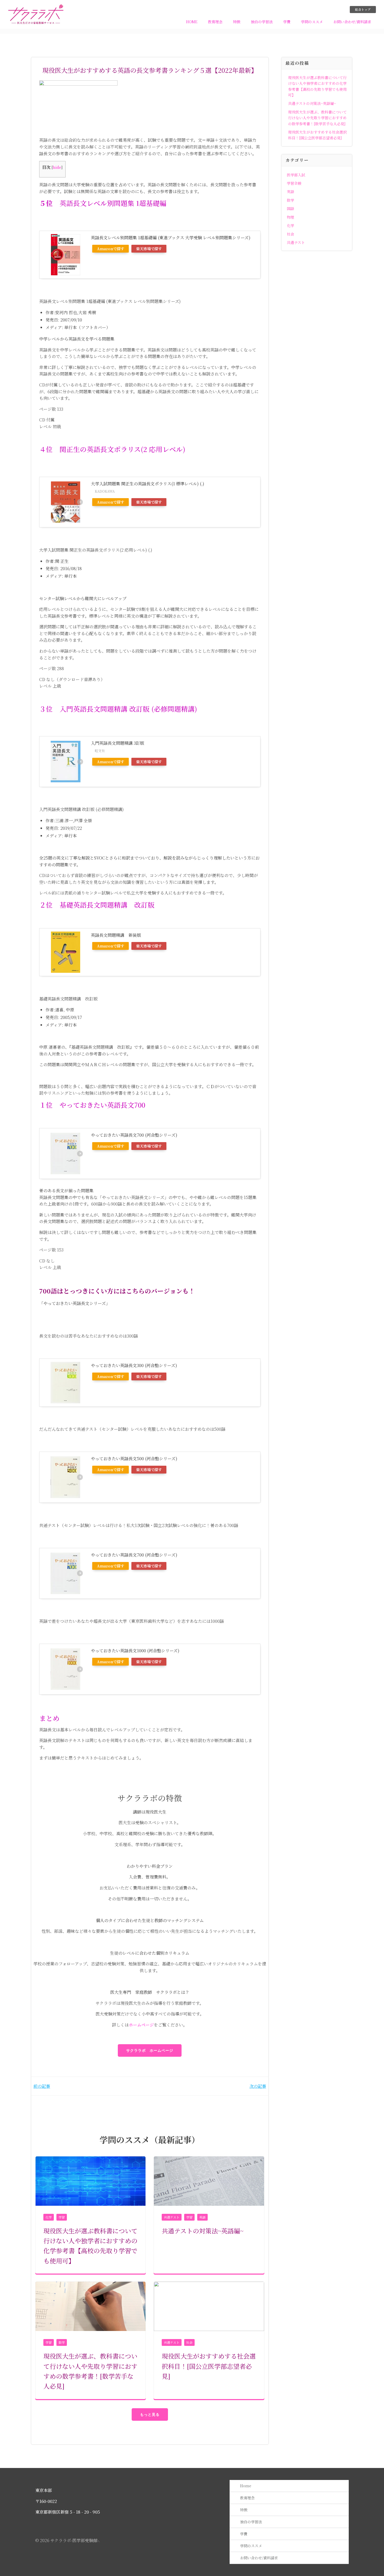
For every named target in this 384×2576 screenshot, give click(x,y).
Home (192, 22)
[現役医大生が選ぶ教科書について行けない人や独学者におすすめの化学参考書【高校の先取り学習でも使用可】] (91, 2180)
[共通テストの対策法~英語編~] (209, 2180)
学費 (287, 22)
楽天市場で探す (149, 249)
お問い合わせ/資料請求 (352, 22)
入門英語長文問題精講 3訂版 (118, 743)
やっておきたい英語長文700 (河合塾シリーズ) (134, 1135)
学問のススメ (312, 22)
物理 (290, 217)
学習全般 (294, 183)
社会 (189, 2342)
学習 (62, 2217)
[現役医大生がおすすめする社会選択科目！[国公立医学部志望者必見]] (209, 2306)
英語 (202, 2217)
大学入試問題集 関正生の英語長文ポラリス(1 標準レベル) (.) (148, 484)
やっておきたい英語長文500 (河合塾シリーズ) (134, 1459)
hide (57, 167)
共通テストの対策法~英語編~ (312, 103)
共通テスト (172, 2217)
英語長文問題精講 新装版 (116, 935)
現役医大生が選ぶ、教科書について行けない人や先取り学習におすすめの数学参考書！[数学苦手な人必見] (317, 118)
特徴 (237, 22)
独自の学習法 (262, 22)
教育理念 (215, 22)
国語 (290, 208)
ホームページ (141, 2025)
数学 (62, 2342)
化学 (49, 2217)
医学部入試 (296, 175)
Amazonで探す (110, 249)
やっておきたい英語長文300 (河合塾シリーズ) (134, 1365)
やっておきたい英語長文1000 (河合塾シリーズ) (135, 1651)
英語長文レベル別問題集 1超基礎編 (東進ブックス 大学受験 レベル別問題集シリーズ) (171, 238)
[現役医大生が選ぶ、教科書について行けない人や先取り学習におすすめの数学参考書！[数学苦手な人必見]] (91, 2306)
